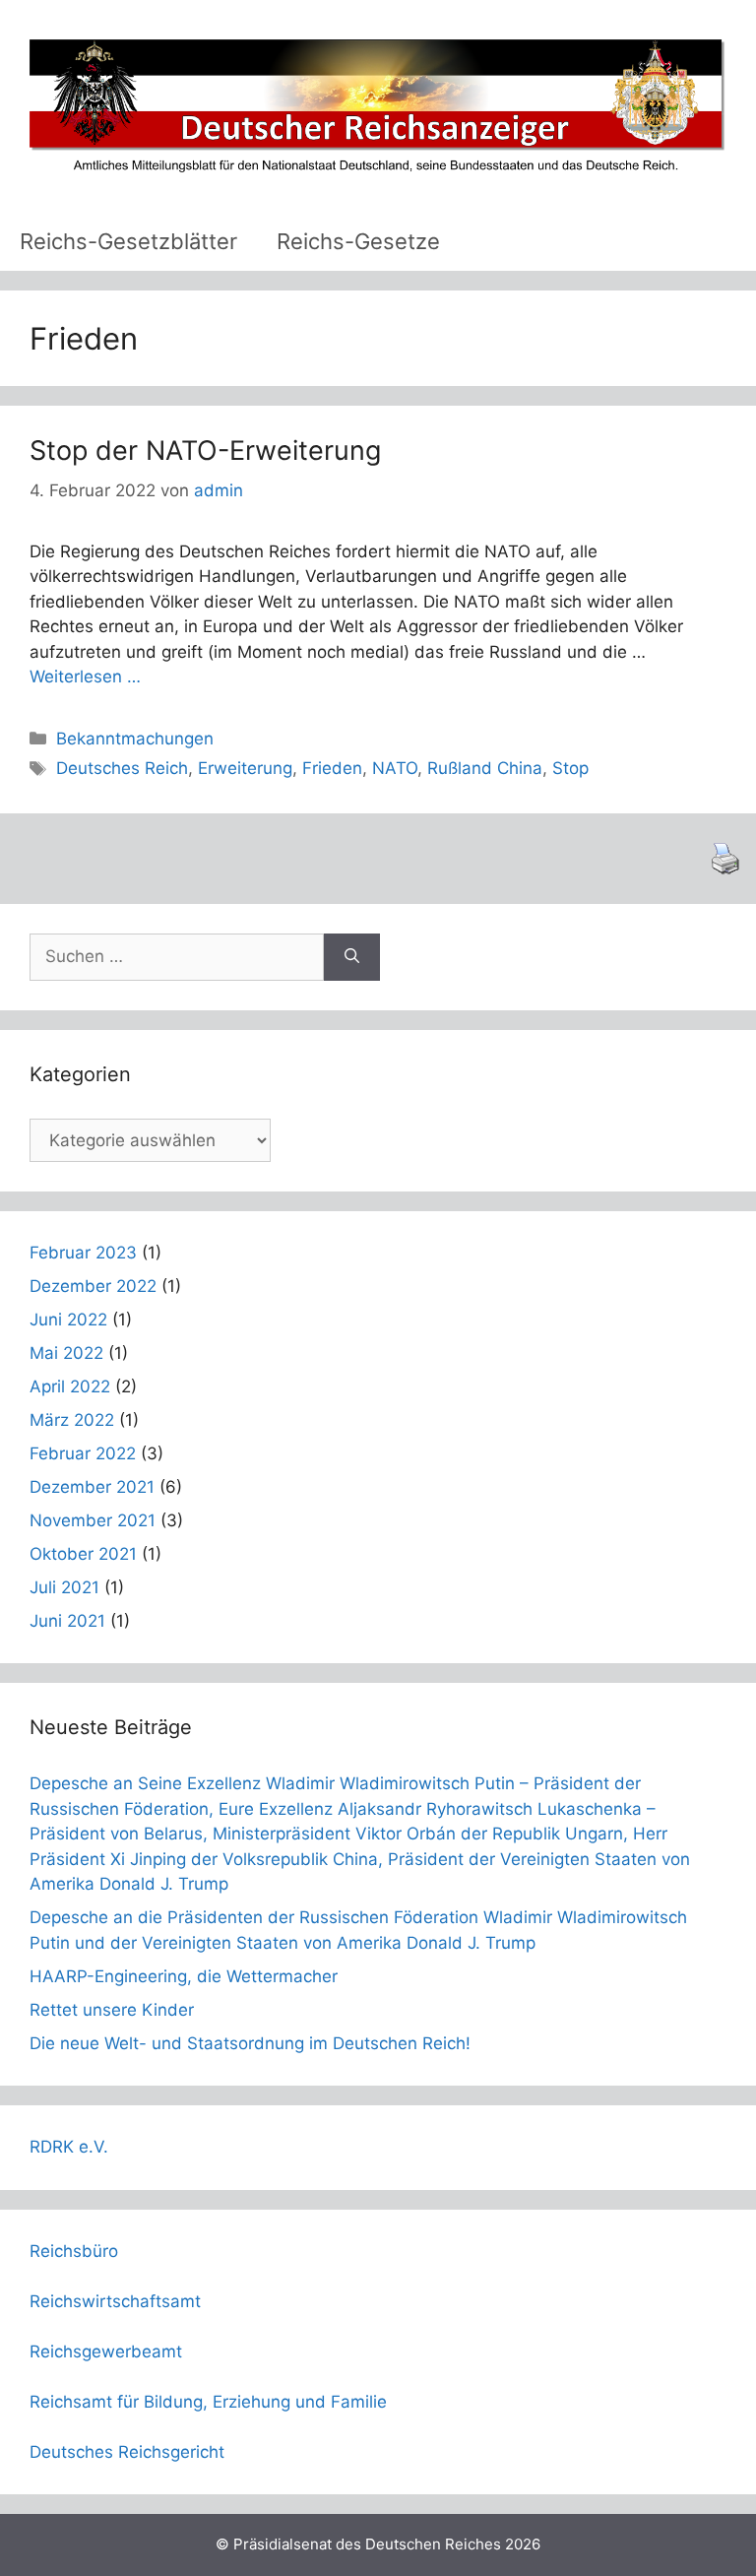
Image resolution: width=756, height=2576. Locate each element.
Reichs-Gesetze (358, 241)
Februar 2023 (83, 1253)
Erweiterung (245, 768)
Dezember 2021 (92, 1487)
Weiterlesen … (85, 676)
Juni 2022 (68, 1320)
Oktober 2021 (83, 1554)
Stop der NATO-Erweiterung (205, 451)
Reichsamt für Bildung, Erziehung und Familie (208, 2402)
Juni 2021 (67, 1621)
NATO (395, 768)
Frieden (332, 768)
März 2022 (72, 1420)
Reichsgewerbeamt (106, 2351)
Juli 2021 (64, 1587)
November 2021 (93, 1520)
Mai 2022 (66, 1353)
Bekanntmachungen (135, 739)
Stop (570, 768)
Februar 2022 (83, 1453)
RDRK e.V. (69, 2147)
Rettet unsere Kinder (112, 2010)
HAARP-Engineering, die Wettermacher (184, 1976)
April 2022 (70, 1386)
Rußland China (485, 768)
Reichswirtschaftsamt (115, 2301)
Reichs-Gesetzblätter (128, 241)
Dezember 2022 (93, 1286)
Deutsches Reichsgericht (127, 2452)
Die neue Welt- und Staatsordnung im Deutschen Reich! (250, 2043)
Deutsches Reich (122, 768)
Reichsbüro (74, 2251)
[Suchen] (352, 957)
